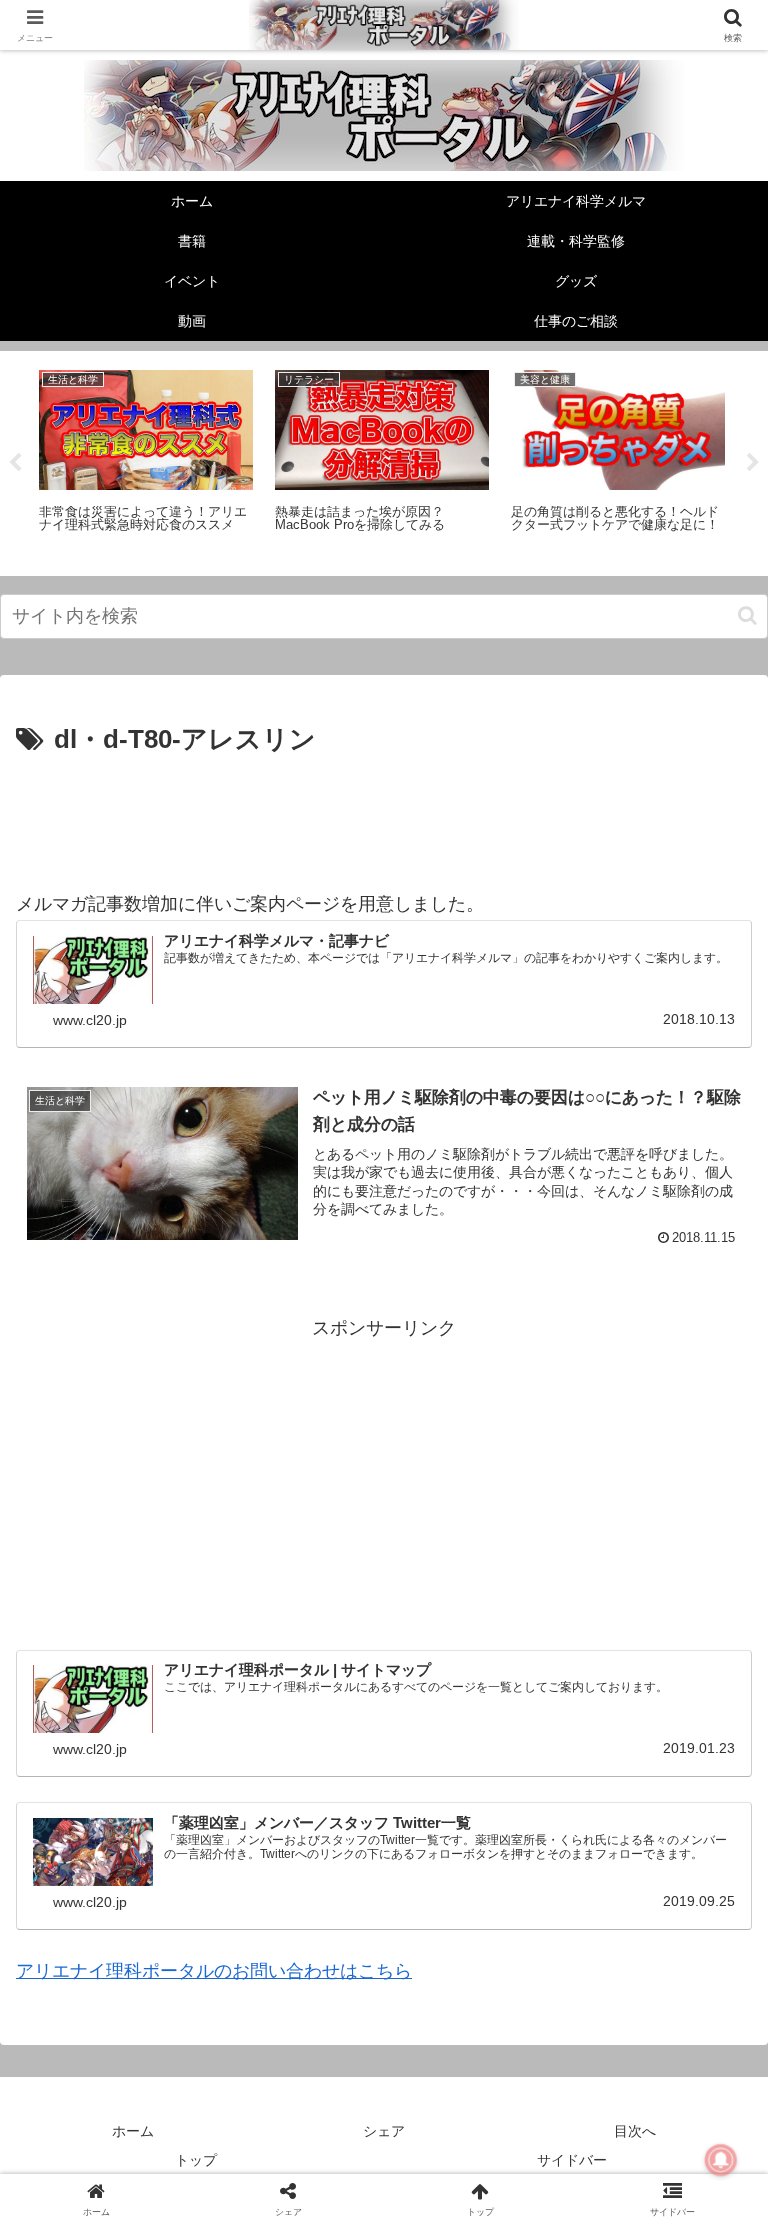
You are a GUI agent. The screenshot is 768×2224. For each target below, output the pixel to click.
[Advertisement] (384, 818)
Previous (15, 463)
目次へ (635, 2131)
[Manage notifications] (721, 2160)
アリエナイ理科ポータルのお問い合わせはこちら (214, 1971)
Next (753, 463)
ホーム (133, 2131)
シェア (384, 2131)
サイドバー (572, 2160)
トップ (196, 2160)
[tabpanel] (146, 460)
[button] (747, 615)
